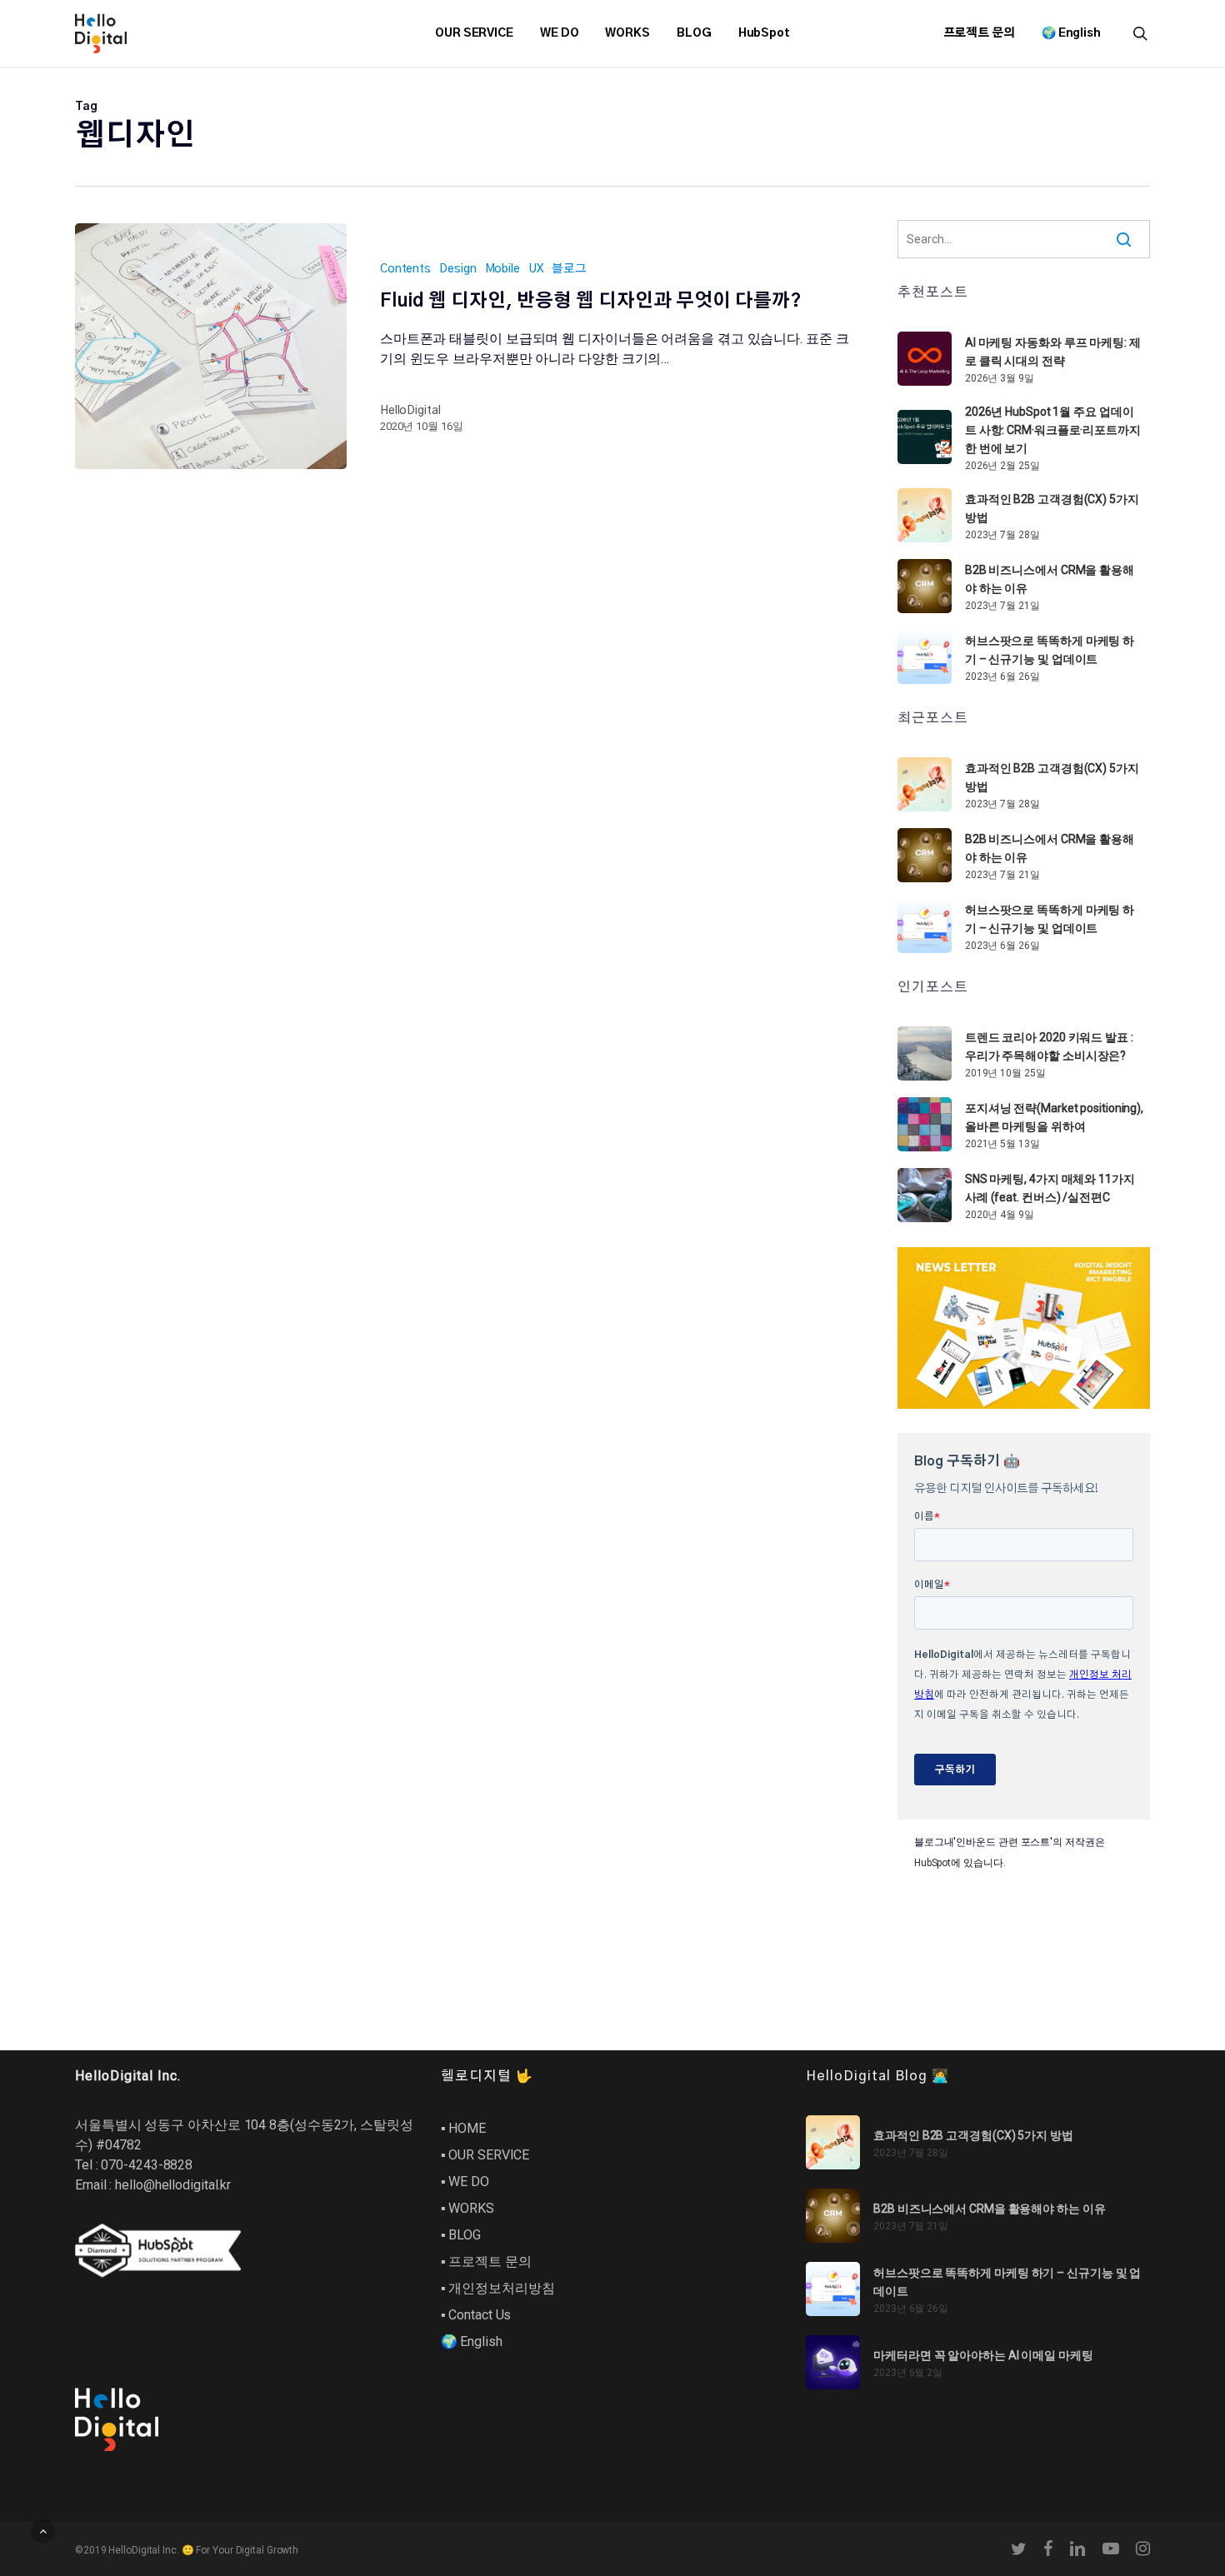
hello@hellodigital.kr (173, 2185)
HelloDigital (410, 411)
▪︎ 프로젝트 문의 (486, 2261)
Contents (405, 269)
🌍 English (472, 2341)
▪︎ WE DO (465, 2182)
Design (457, 269)
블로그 (569, 269)
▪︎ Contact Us (476, 2315)
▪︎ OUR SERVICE (485, 2155)
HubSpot (932, 1863)
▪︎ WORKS (467, 2208)
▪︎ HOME (463, 2128)
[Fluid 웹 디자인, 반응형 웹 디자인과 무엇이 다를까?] (211, 346)
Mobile (502, 269)
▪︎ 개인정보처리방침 (498, 2288)
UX (536, 269)
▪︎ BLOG (461, 2235)
